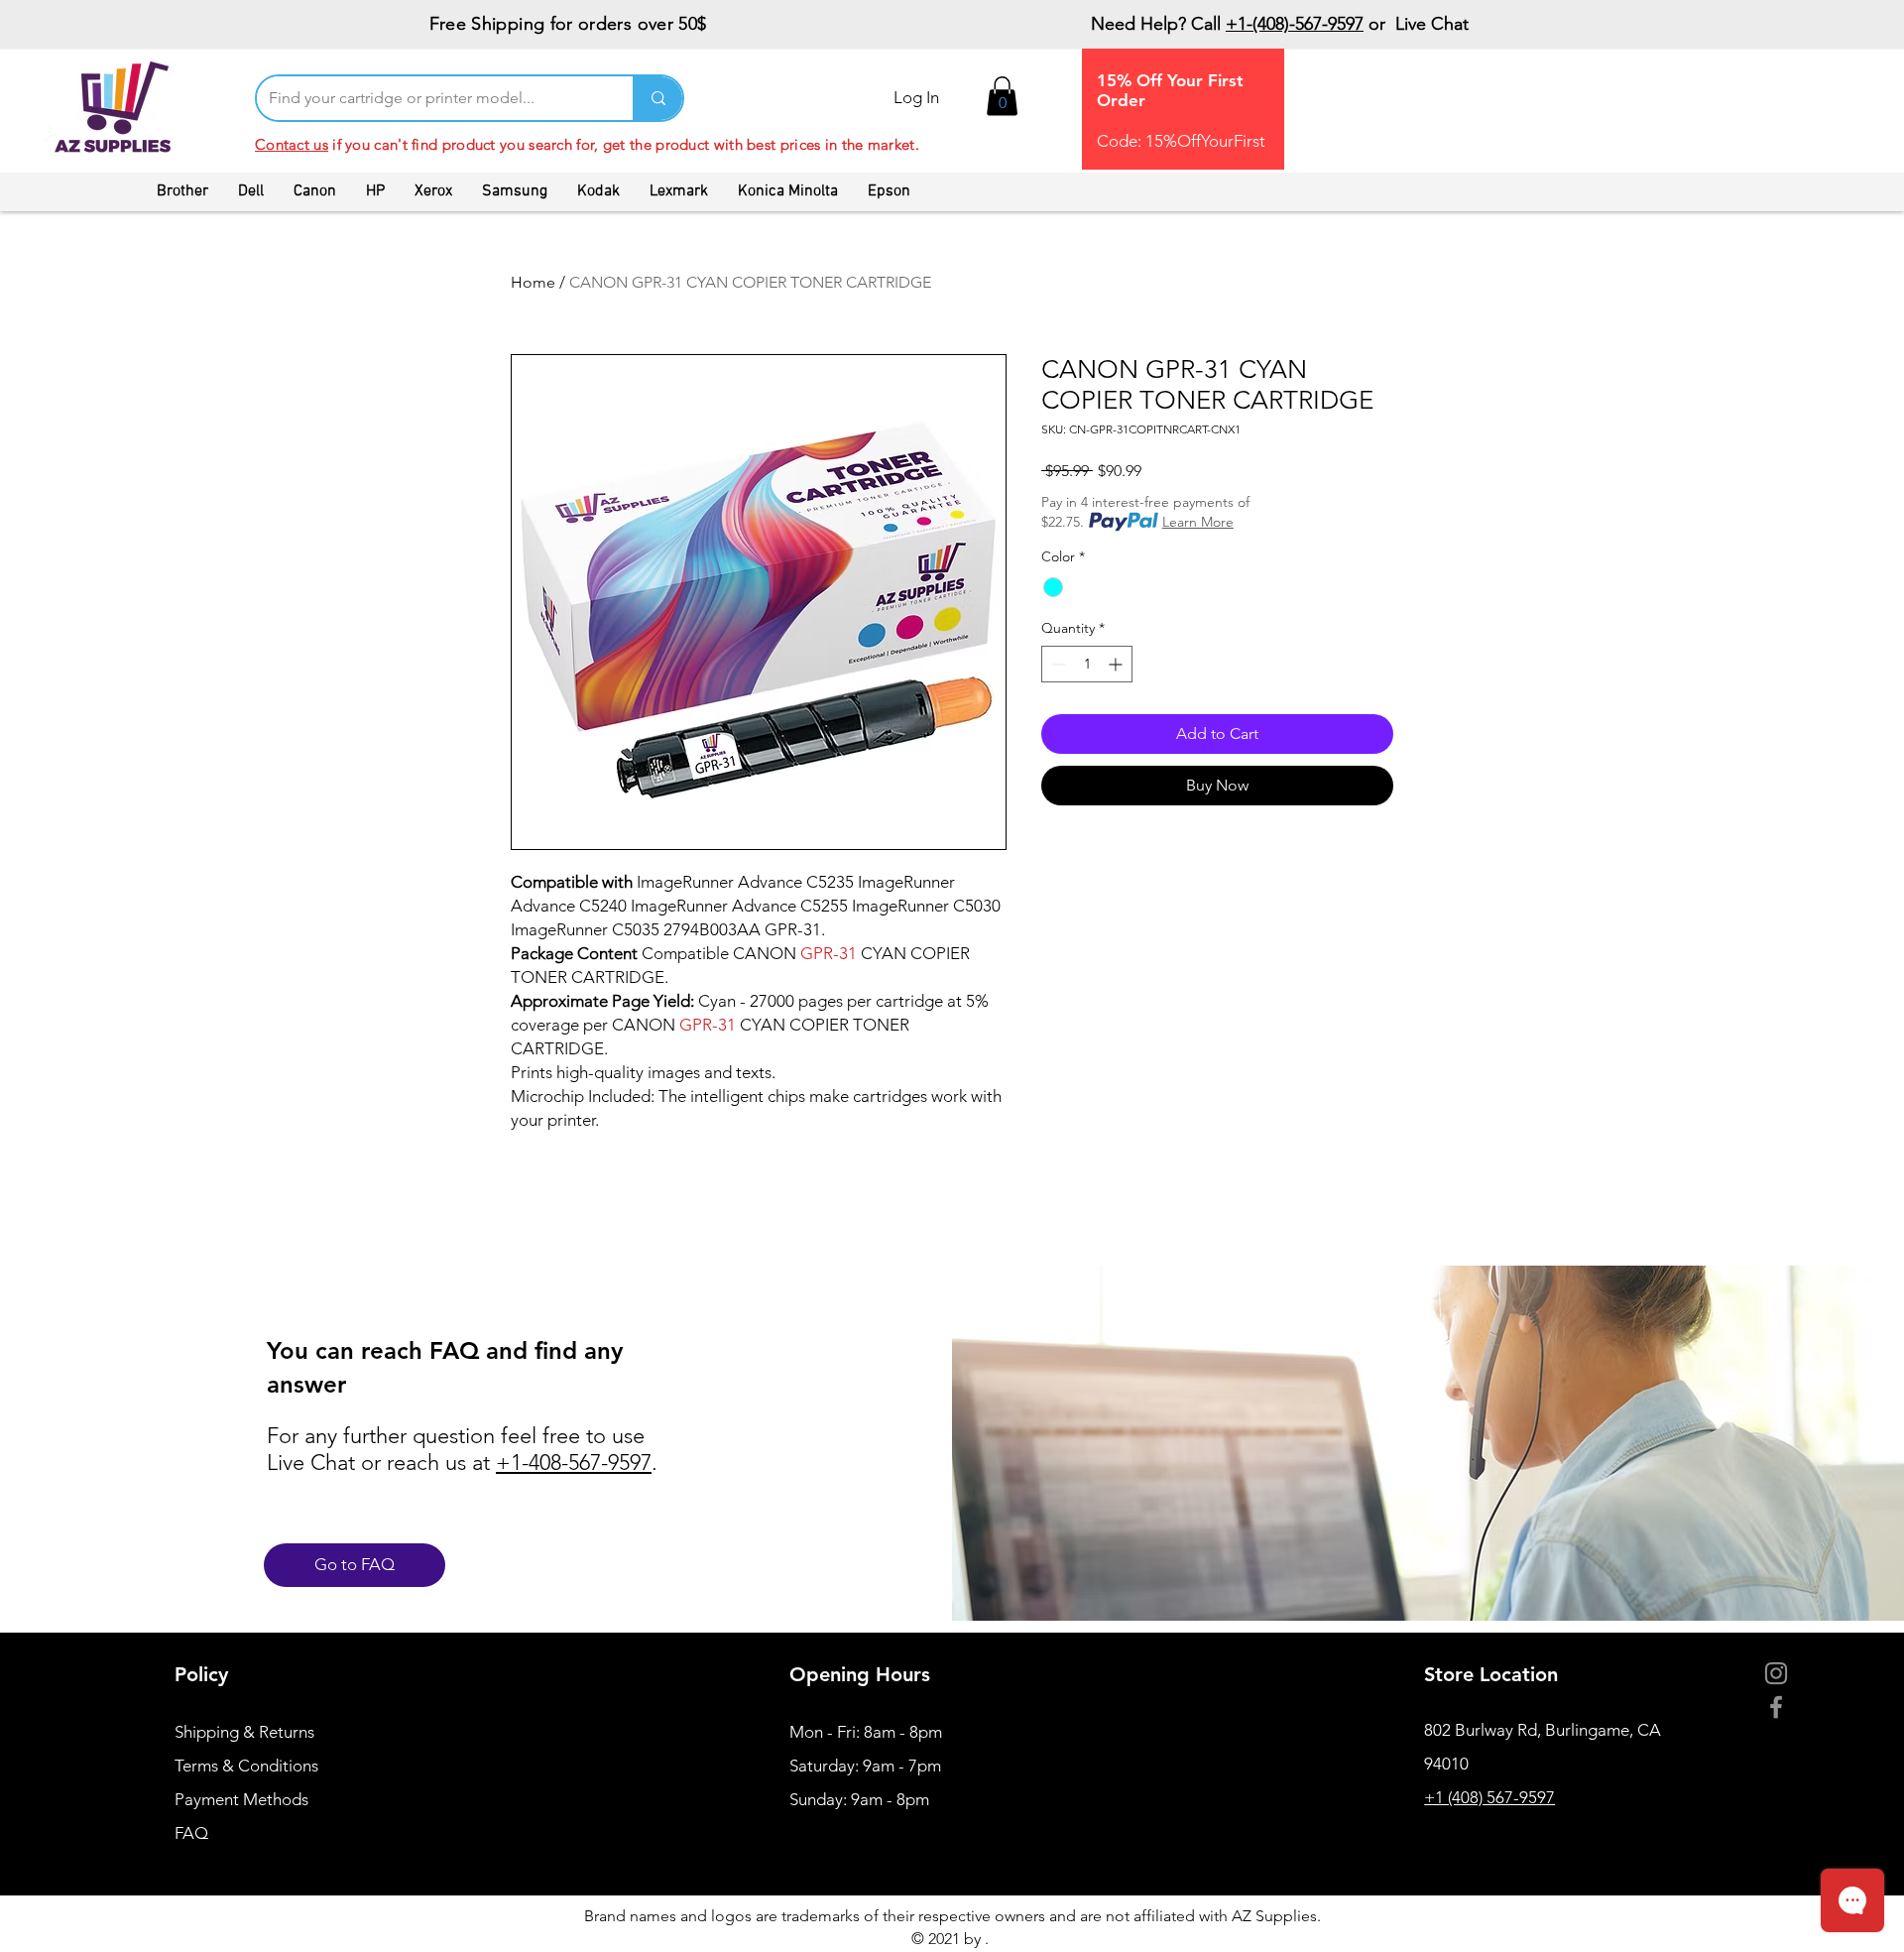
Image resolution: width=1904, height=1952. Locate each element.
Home (533, 282)
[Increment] (1117, 664)
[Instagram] (1776, 1673)
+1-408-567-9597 (574, 1463)
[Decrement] (1057, 664)
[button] (1002, 96)
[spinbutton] (1087, 664)
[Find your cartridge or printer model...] (657, 98)
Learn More (1198, 522)
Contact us (292, 144)
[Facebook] (1776, 1707)
